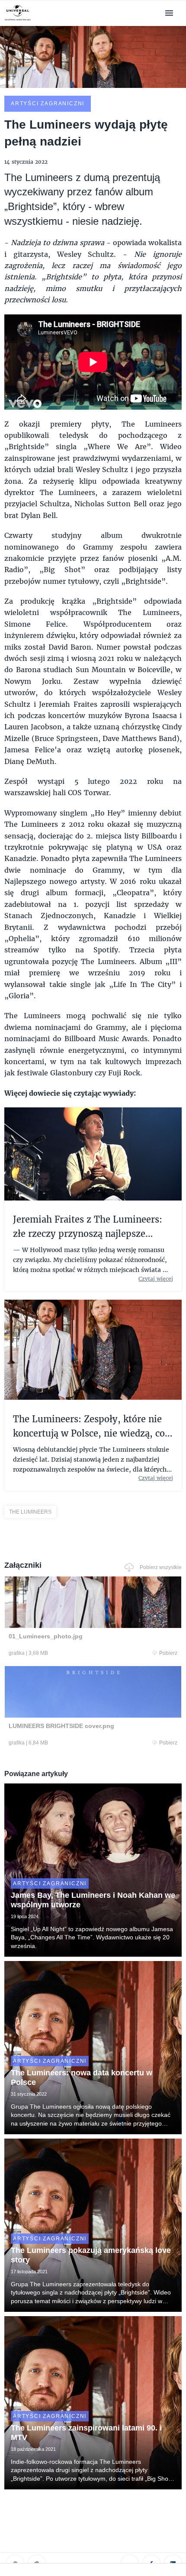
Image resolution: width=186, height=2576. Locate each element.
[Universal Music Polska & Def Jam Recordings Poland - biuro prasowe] (18, 21)
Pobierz (168, 1653)
